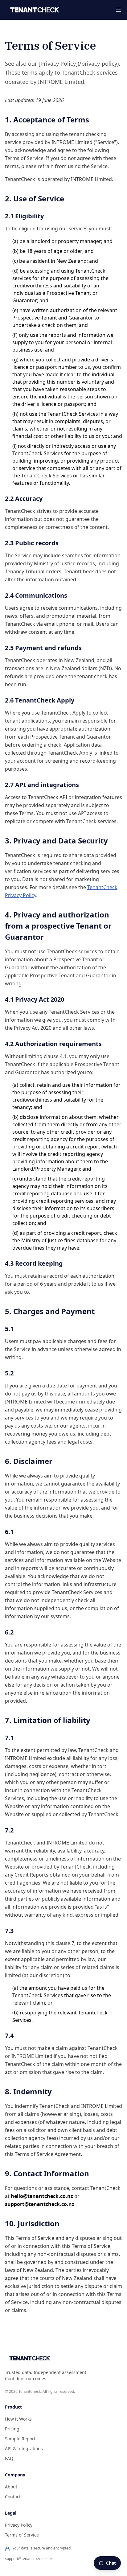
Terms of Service (22, 2535)
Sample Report (20, 2439)
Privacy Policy (19, 2525)
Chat (111, 2563)
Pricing (12, 2429)
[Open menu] (118, 10)
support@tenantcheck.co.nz (29, 2559)
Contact (13, 2497)
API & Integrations (24, 2448)
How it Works (18, 2419)
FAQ (9, 2458)
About (11, 2487)
